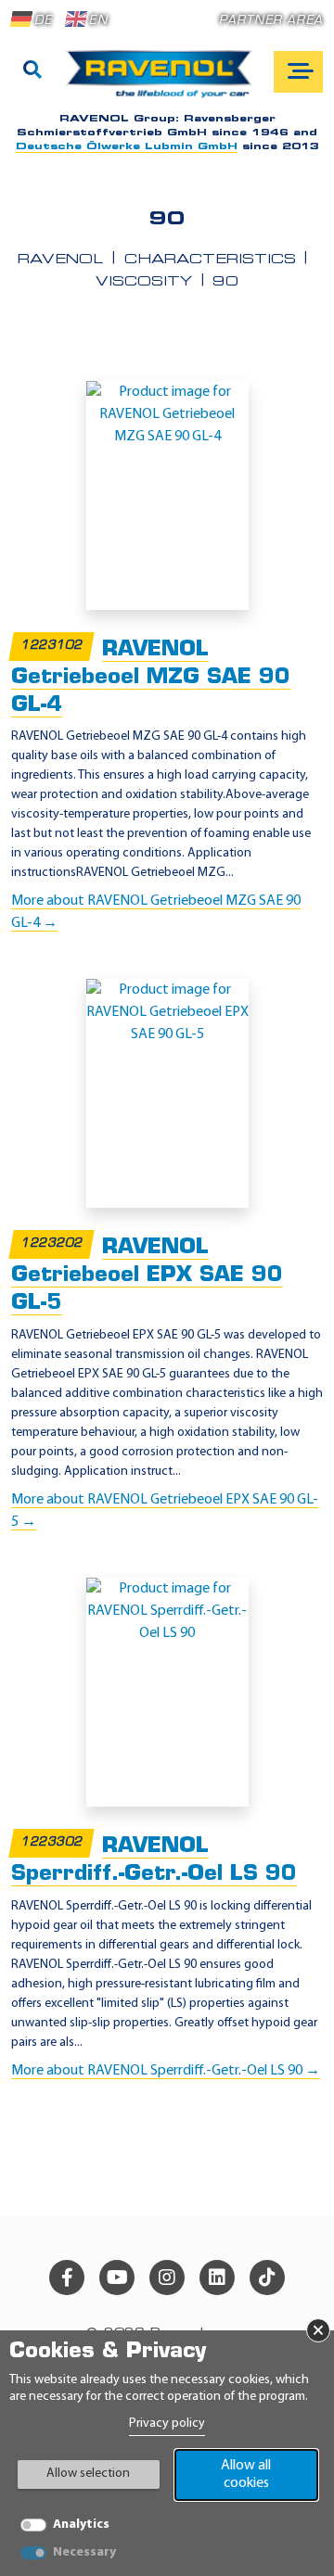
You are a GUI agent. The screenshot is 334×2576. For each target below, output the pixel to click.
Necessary (84, 2552)
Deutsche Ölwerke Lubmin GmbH (127, 147)
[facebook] (67, 2278)
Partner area (271, 21)
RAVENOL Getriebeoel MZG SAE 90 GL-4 (151, 678)
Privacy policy (167, 2424)
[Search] (32, 71)
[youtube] (117, 2278)
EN (98, 21)
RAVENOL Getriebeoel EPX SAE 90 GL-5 (147, 1276)
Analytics (81, 2525)
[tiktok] (267, 2278)
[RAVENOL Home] (164, 81)
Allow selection (88, 2474)
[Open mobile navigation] (298, 72)
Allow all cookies (246, 2474)
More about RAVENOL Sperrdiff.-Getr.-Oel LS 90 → (166, 2071)
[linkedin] (217, 2278)
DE (43, 21)
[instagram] (167, 2278)
